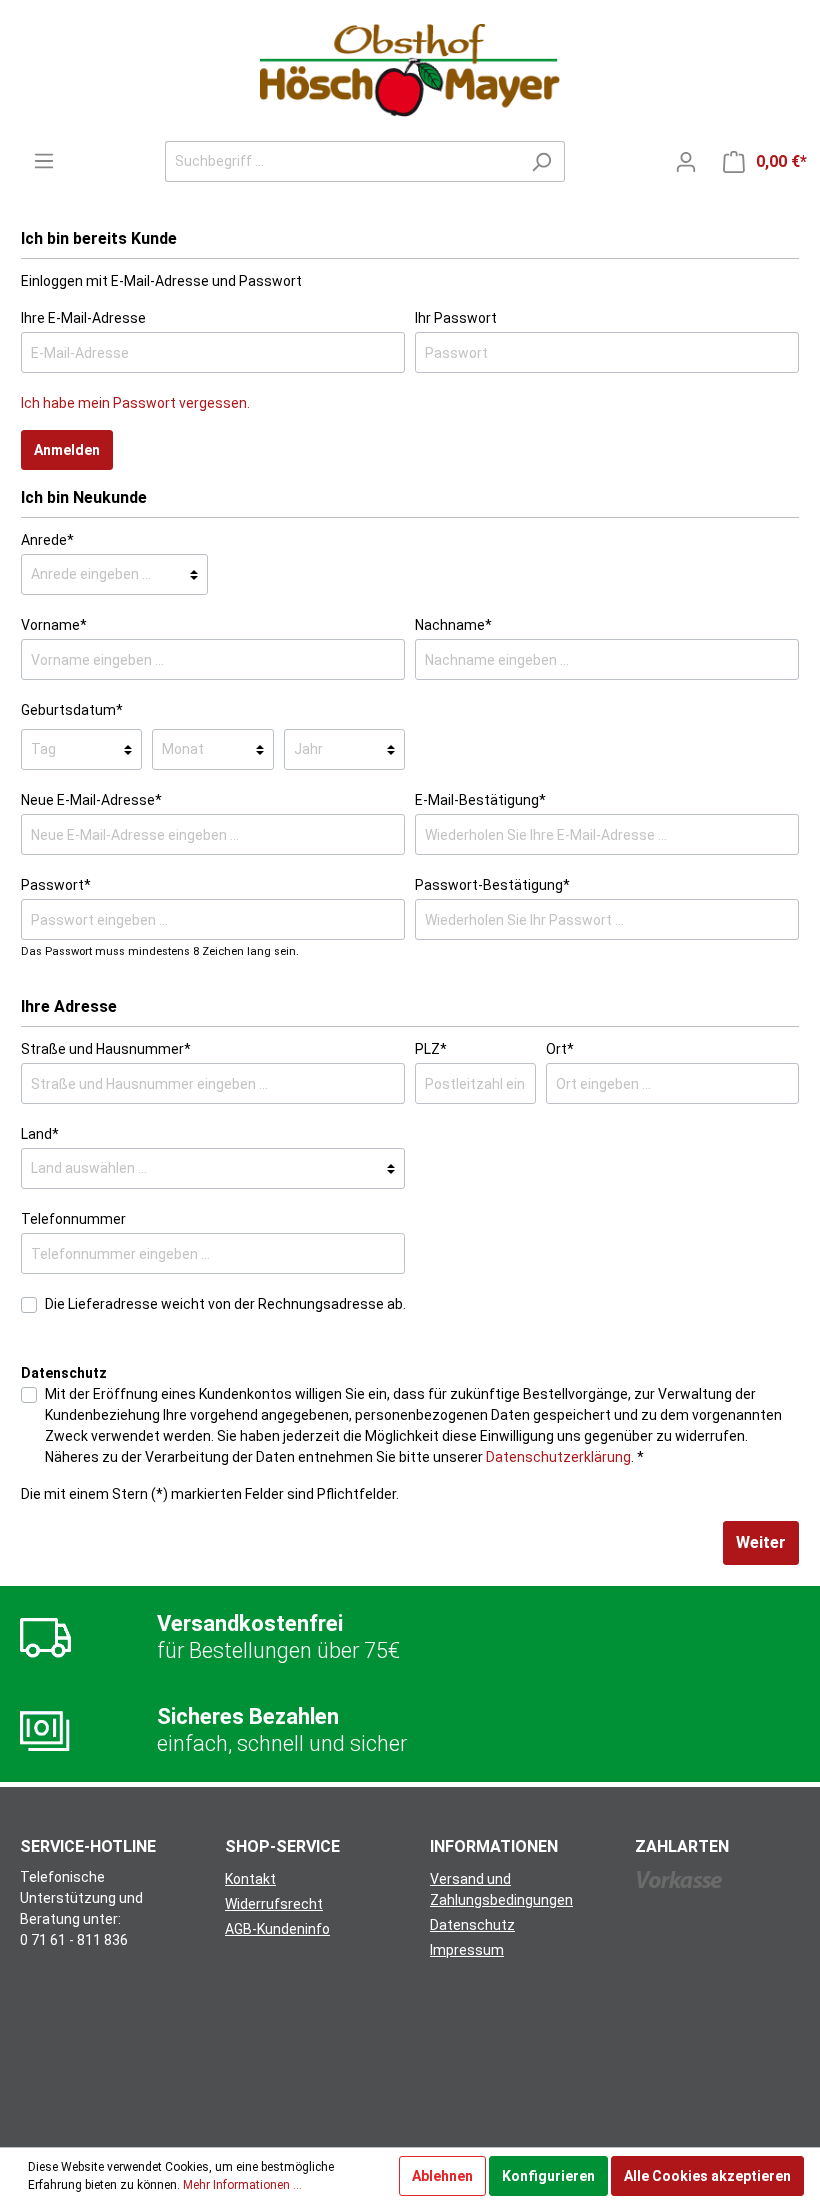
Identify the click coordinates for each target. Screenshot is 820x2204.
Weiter (761, 1542)
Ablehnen (442, 2176)
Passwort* (56, 885)
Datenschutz (472, 1925)
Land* (40, 1134)
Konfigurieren (548, 2176)
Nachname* (453, 625)
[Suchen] (541, 161)
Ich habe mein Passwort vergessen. (135, 403)
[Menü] (44, 161)
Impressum (467, 1950)
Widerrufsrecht (274, 1904)
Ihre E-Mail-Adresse (83, 318)
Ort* (560, 1049)
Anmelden (67, 450)
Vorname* (54, 625)
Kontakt (250, 1879)
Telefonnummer (73, 1219)
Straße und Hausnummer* (106, 1049)
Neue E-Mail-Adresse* (91, 800)
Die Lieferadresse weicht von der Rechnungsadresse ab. (225, 1304)
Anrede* (47, 540)
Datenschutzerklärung (558, 1457)
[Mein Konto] (686, 162)
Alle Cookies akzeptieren (707, 2176)
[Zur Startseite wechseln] (410, 70)
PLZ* (431, 1049)
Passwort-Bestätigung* (492, 885)
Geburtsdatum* (72, 710)
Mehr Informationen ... (242, 2185)
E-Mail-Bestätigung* (480, 800)
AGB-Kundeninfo (277, 1929)
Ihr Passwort (456, 318)
